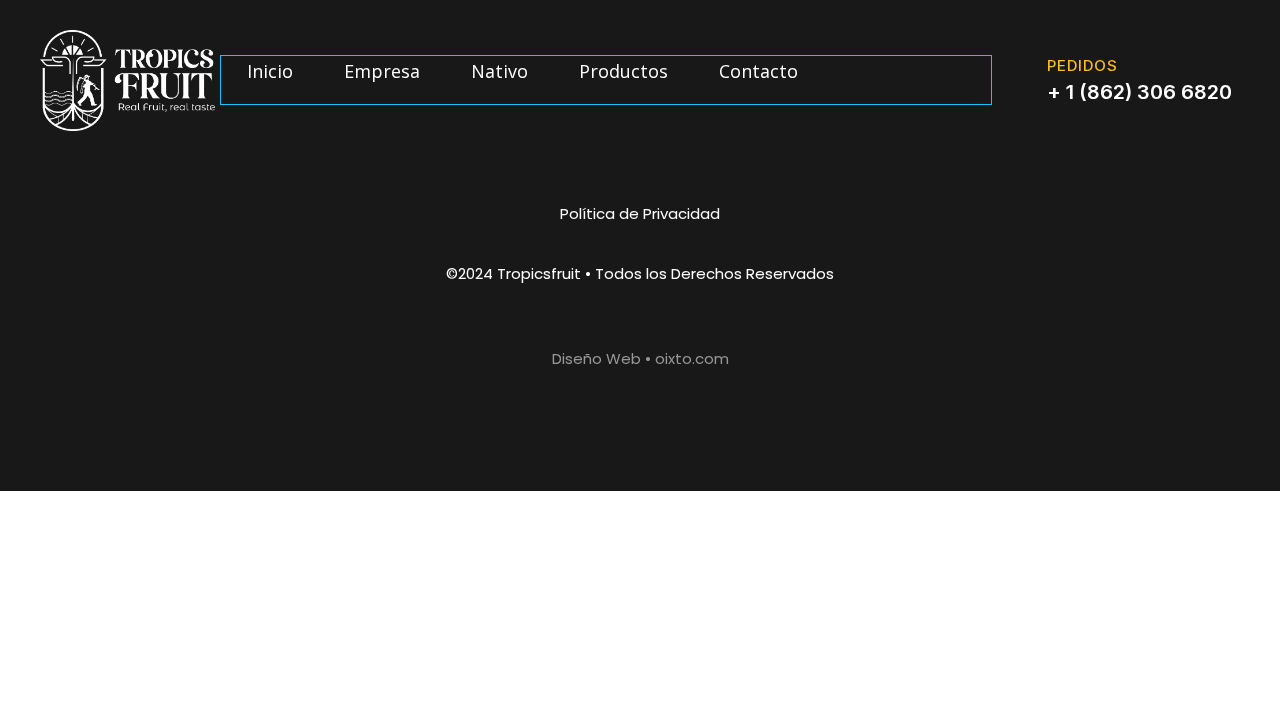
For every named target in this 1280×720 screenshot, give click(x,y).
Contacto (758, 71)
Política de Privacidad (640, 213)
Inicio (270, 71)
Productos (623, 71)
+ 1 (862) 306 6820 (1139, 92)
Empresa (382, 71)
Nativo (499, 71)
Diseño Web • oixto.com (640, 358)
